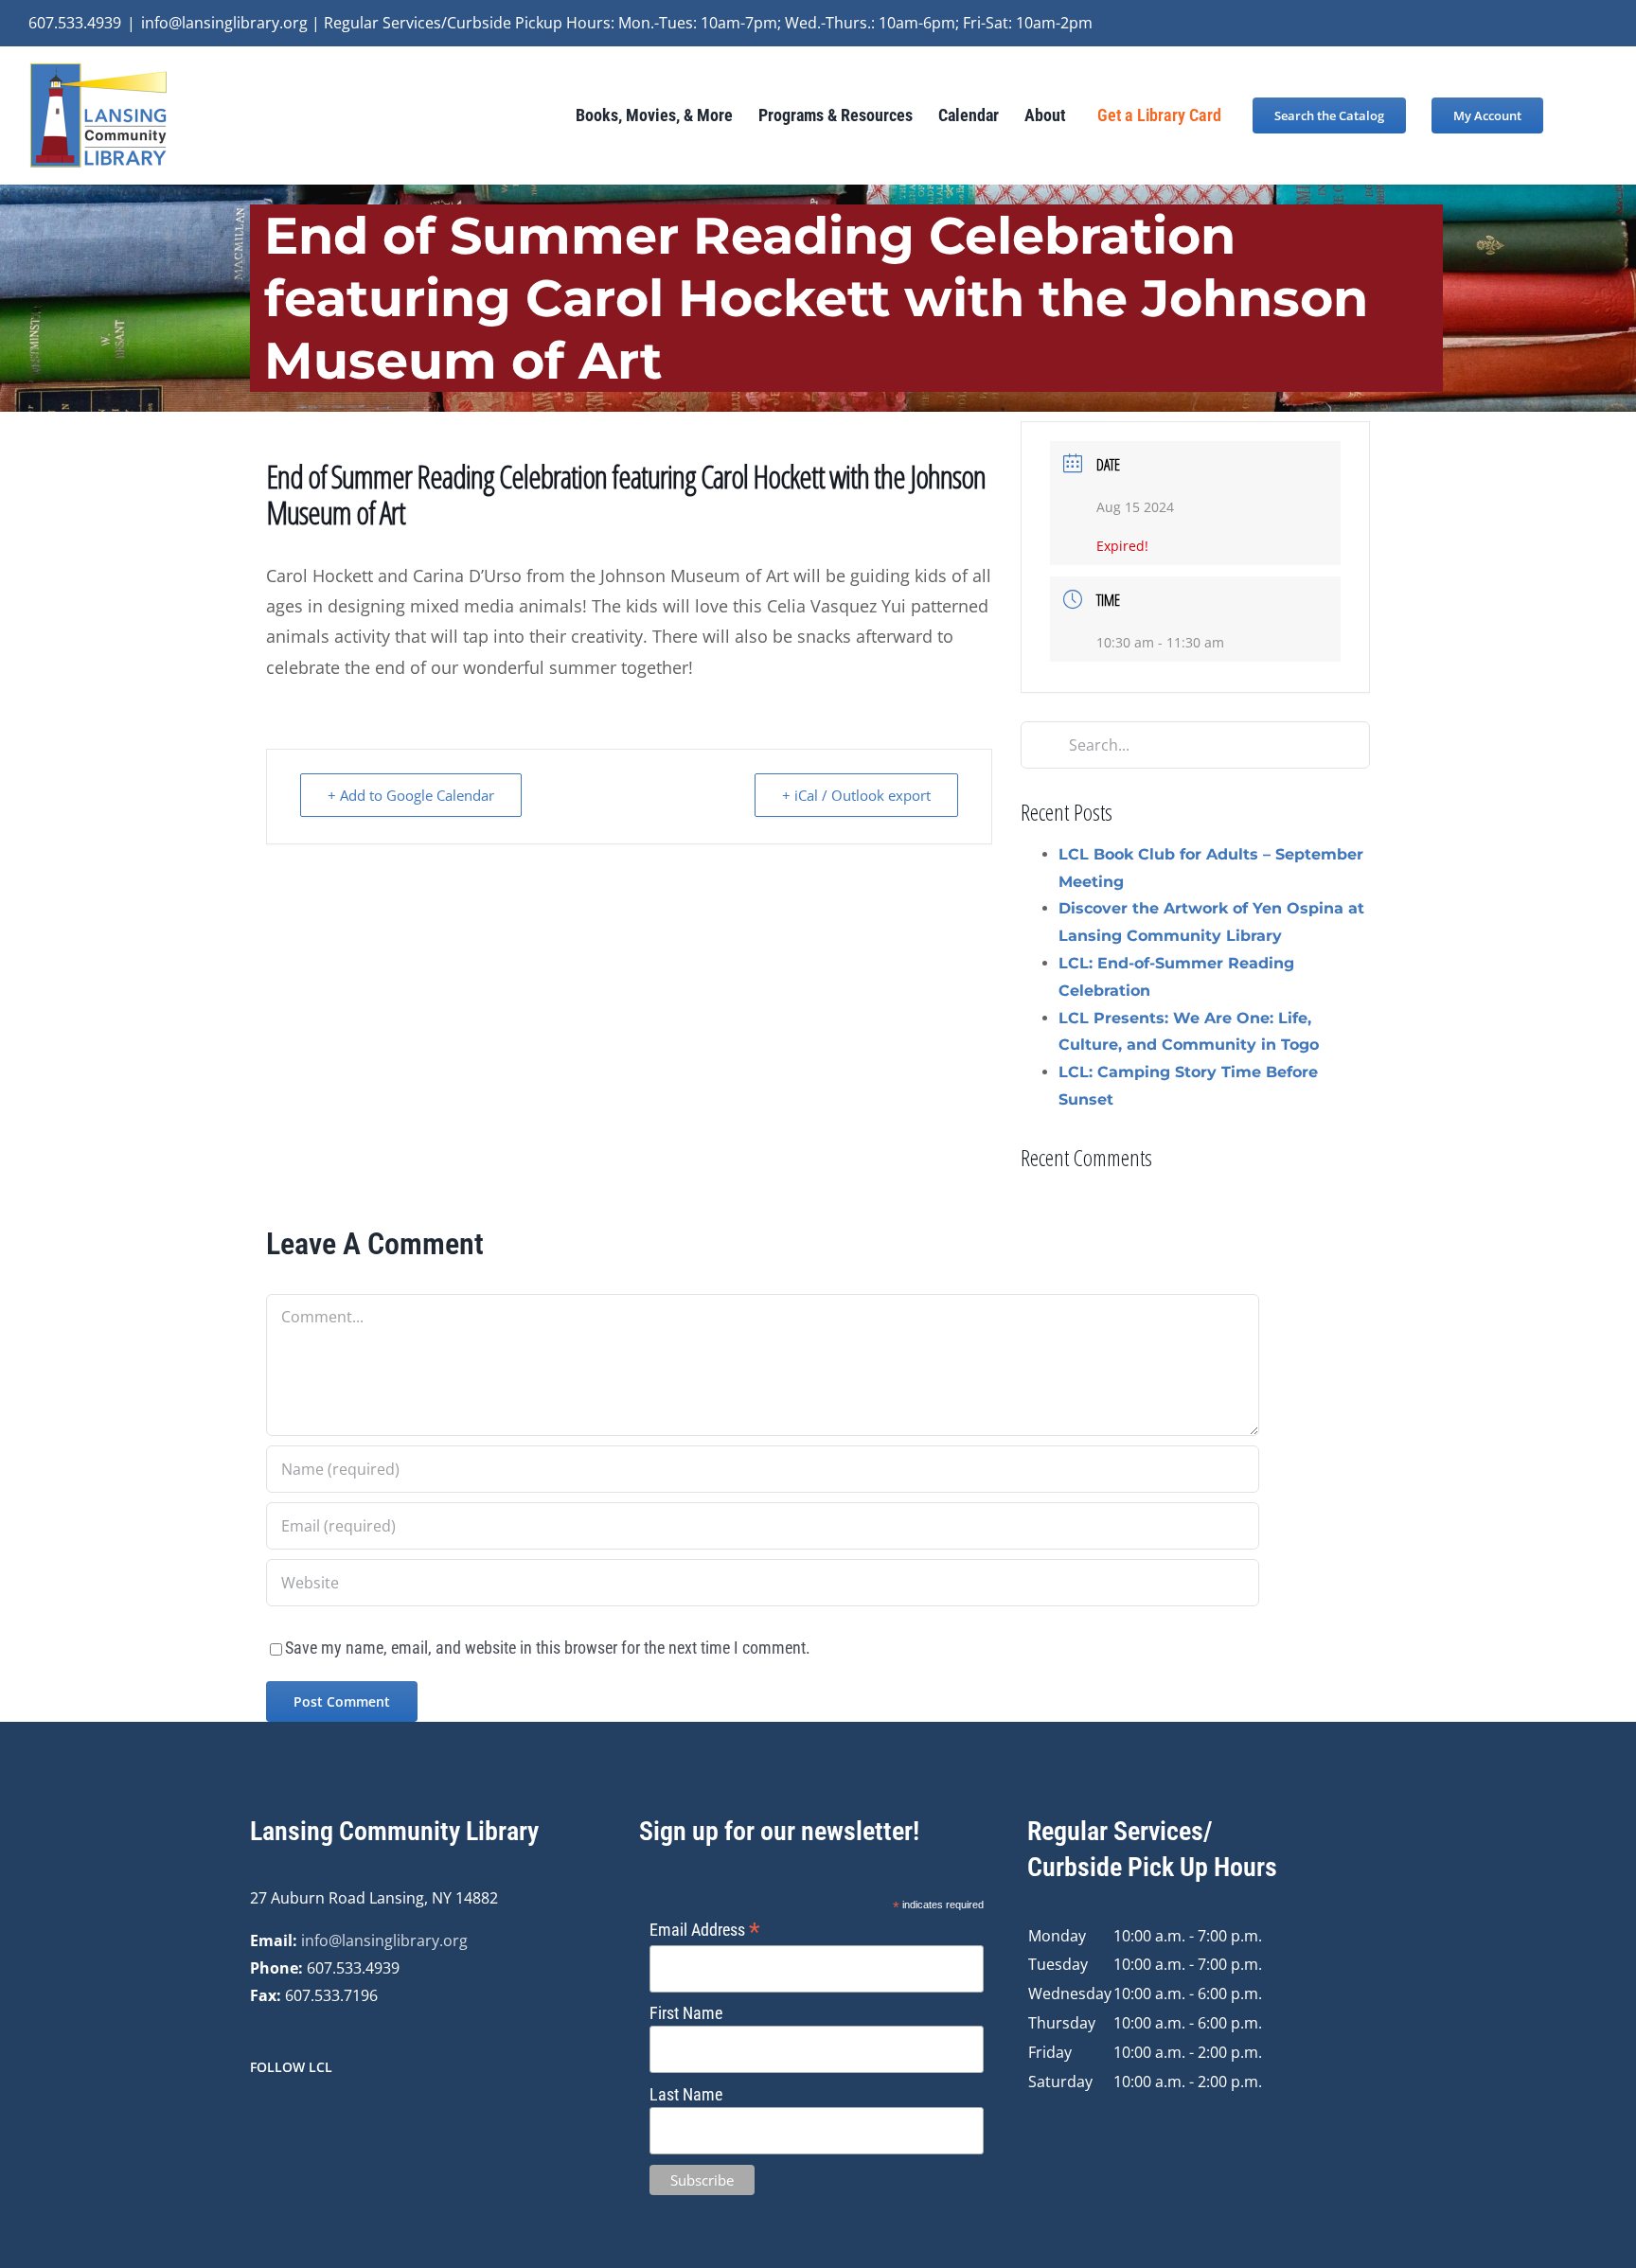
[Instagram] (281, 2117)
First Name (686, 2013)
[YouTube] (307, 2117)
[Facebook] (256, 2117)
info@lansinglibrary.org (384, 1940)
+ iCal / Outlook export (856, 795)
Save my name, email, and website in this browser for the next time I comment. (548, 1648)
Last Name (686, 2094)
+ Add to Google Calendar (411, 795)
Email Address (705, 1930)
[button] (1575, 115)
